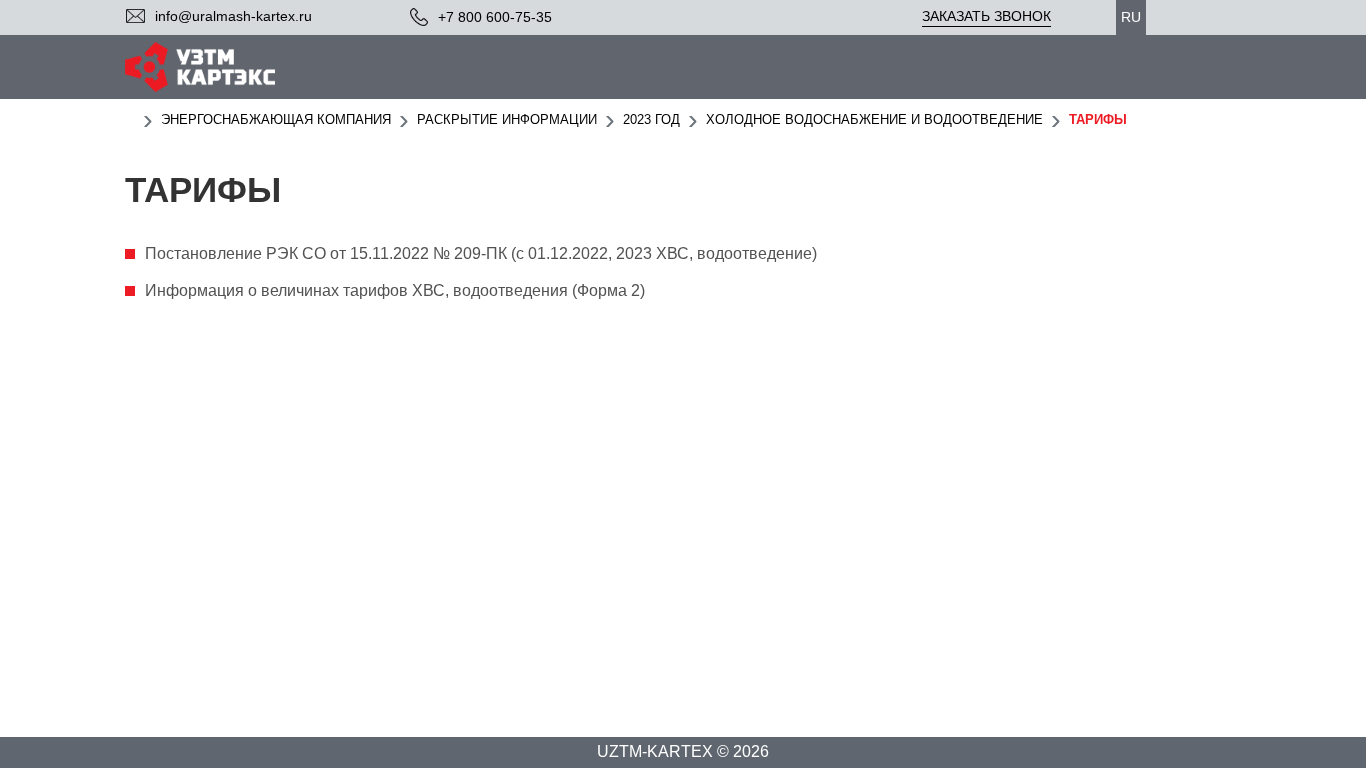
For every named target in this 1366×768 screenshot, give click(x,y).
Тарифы (1098, 119)
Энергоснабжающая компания (276, 119)
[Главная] (130, 119)
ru (1131, 17)
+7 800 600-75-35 (495, 17)
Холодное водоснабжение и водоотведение (874, 119)
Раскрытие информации (507, 119)
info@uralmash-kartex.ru (233, 16)
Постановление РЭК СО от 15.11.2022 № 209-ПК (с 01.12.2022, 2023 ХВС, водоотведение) (481, 253)
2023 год (651, 119)
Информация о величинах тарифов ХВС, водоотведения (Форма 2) (395, 290)
